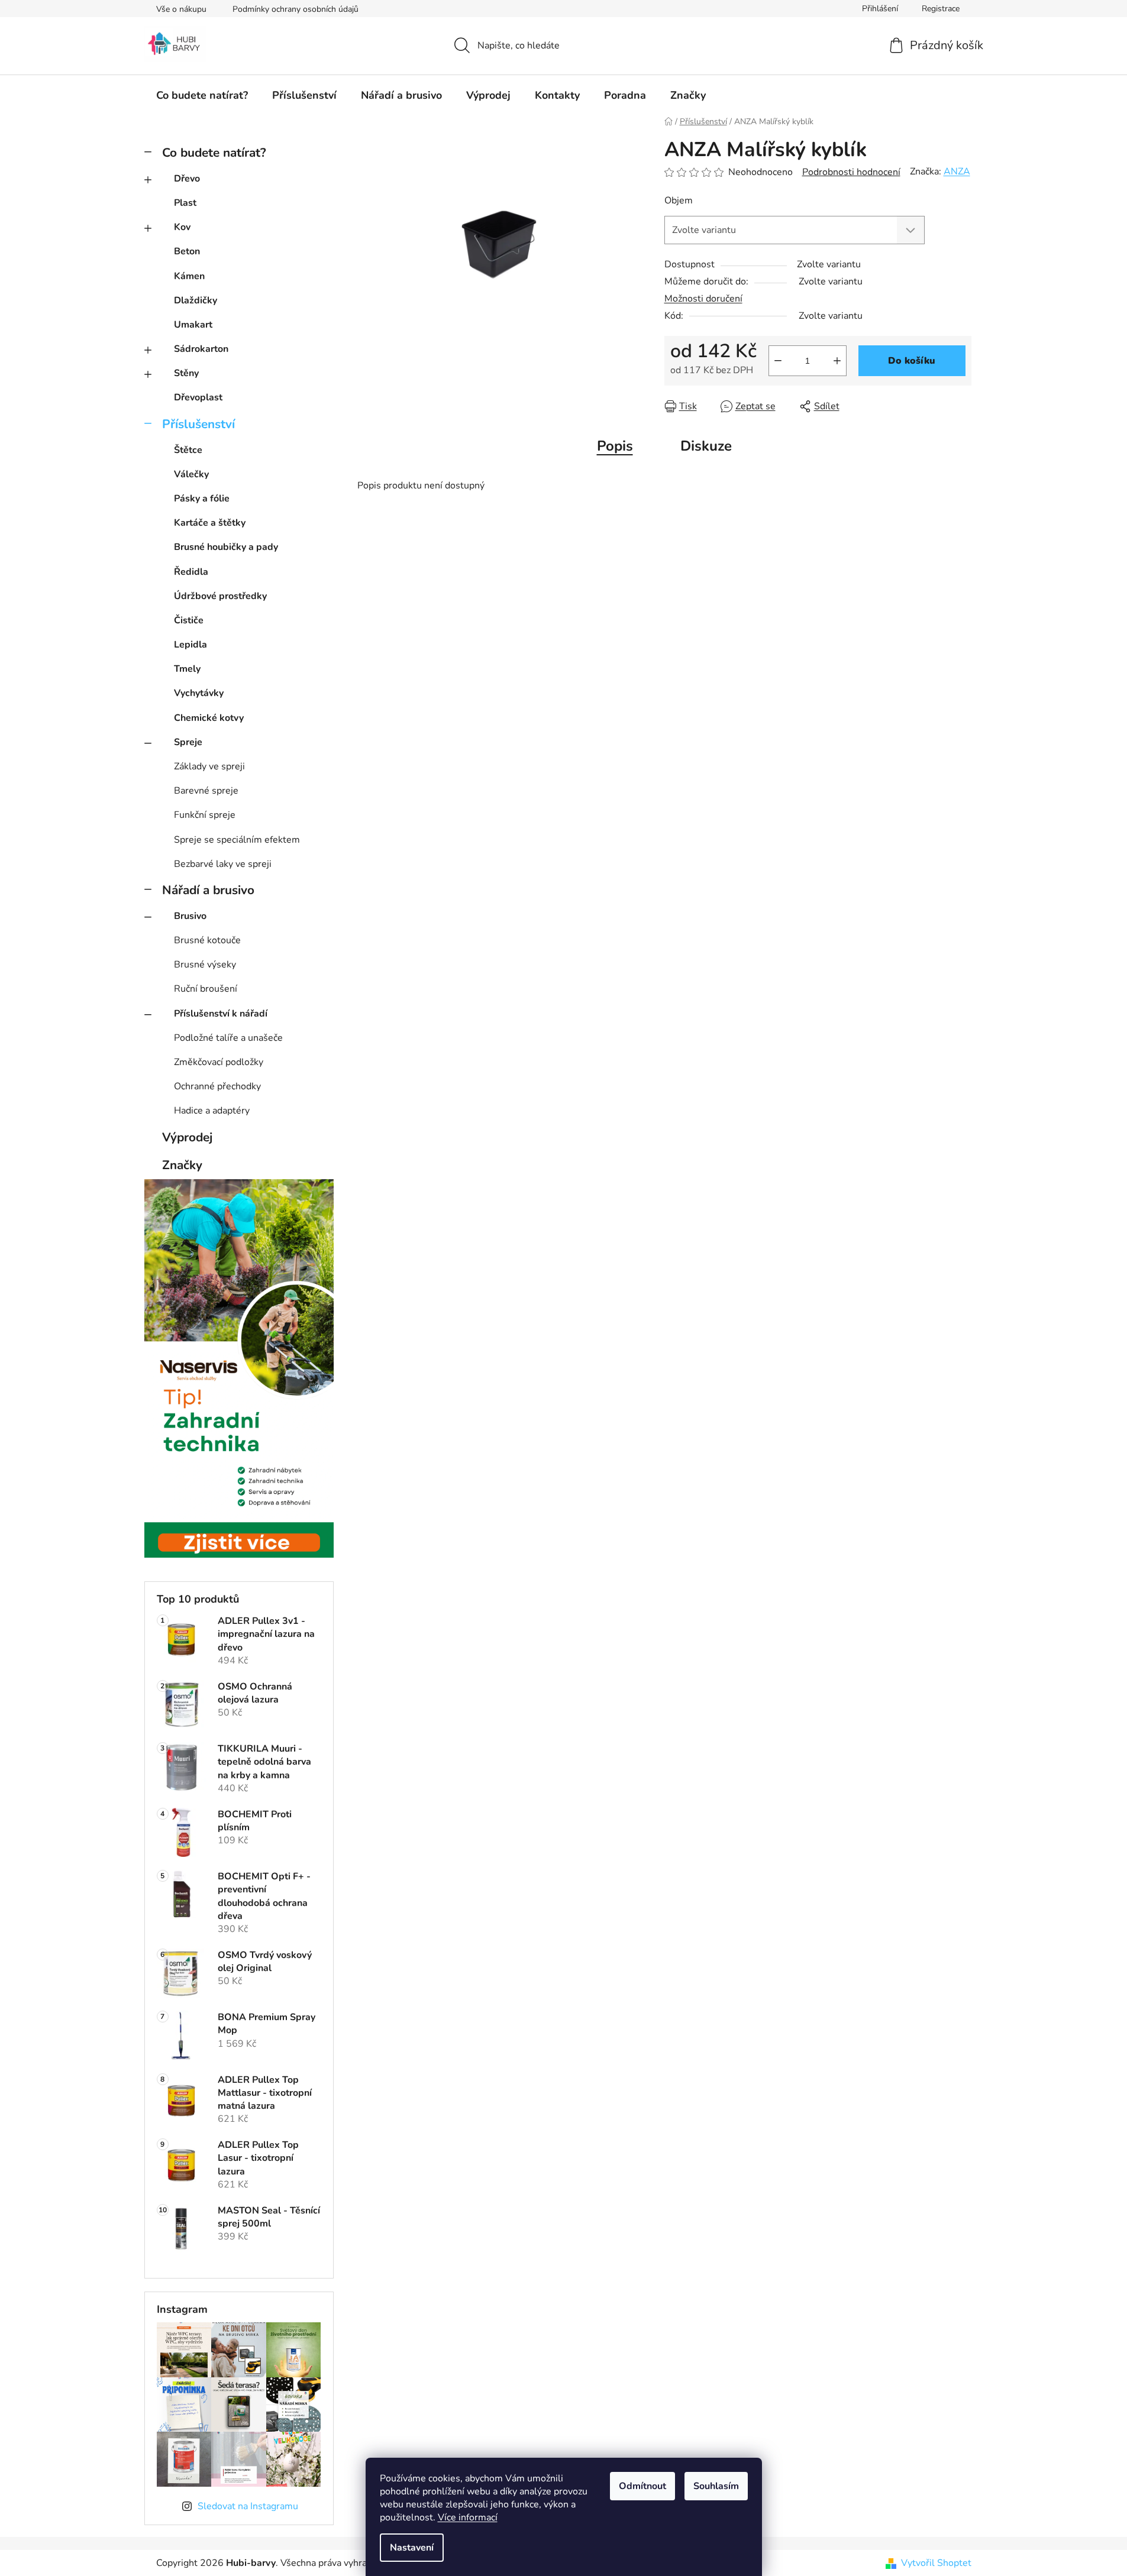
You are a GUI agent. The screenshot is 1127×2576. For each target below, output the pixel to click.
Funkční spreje (205, 815)
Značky (182, 1165)
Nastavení (412, 2548)
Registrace (941, 9)
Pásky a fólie (202, 499)
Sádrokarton (201, 349)
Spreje (188, 742)
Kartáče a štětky (210, 523)
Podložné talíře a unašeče (228, 1038)
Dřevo (187, 179)
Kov (182, 227)
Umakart (193, 325)
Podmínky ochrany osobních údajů (296, 9)
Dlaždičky (196, 300)
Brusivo (190, 916)
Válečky (191, 474)
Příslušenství (198, 424)
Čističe (189, 620)
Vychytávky (199, 693)
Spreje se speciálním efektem (237, 840)
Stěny (186, 373)
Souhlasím (716, 2486)
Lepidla (190, 645)
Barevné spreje (206, 791)
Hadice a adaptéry (212, 1111)
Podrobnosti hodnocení (851, 172)
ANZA (957, 171)
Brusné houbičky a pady (226, 547)
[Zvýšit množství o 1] (837, 361)
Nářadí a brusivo (208, 890)
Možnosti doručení (703, 299)
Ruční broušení (206, 989)
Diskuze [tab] (706, 446)
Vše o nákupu (181, 9)
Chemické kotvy (209, 718)
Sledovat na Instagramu (248, 2506)
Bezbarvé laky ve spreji (223, 864)
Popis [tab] (615, 446)
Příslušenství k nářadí (221, 1014)
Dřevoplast (198, 397)
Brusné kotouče (207, 940)
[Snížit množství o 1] (778, 361)
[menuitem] (202, 95)
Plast (185, 203)
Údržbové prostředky (220, 596)
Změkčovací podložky (219, 1062)
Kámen (189, 276)
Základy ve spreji (209, 766)
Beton (187, 251)
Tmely (187, 669)
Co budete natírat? (214, 153)
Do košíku (912, 361)
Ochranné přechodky (217, 1086)
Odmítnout (642, 2486)
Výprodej (187, 1137)
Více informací (468, 2517)
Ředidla (191, 572)
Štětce (188, 450)
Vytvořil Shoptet (936, 2563)
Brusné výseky (205, 965)
